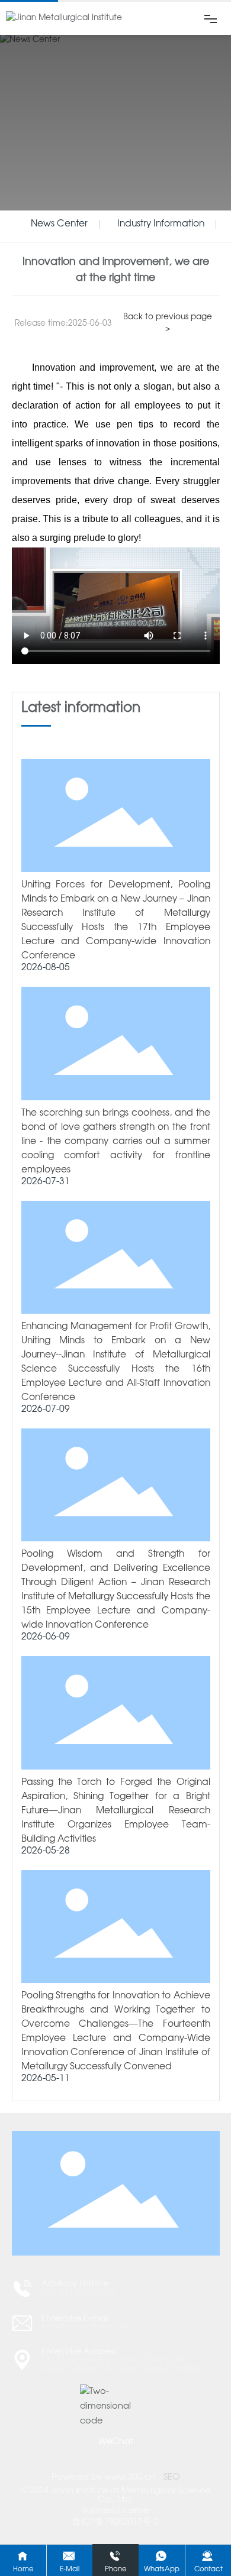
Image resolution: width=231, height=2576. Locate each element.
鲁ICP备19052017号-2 (115, 2522)
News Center (59, 224)
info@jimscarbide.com (88, 2327)
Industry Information (161, 224)
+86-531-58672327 (78, 2292)
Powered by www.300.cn (103, 2477)
